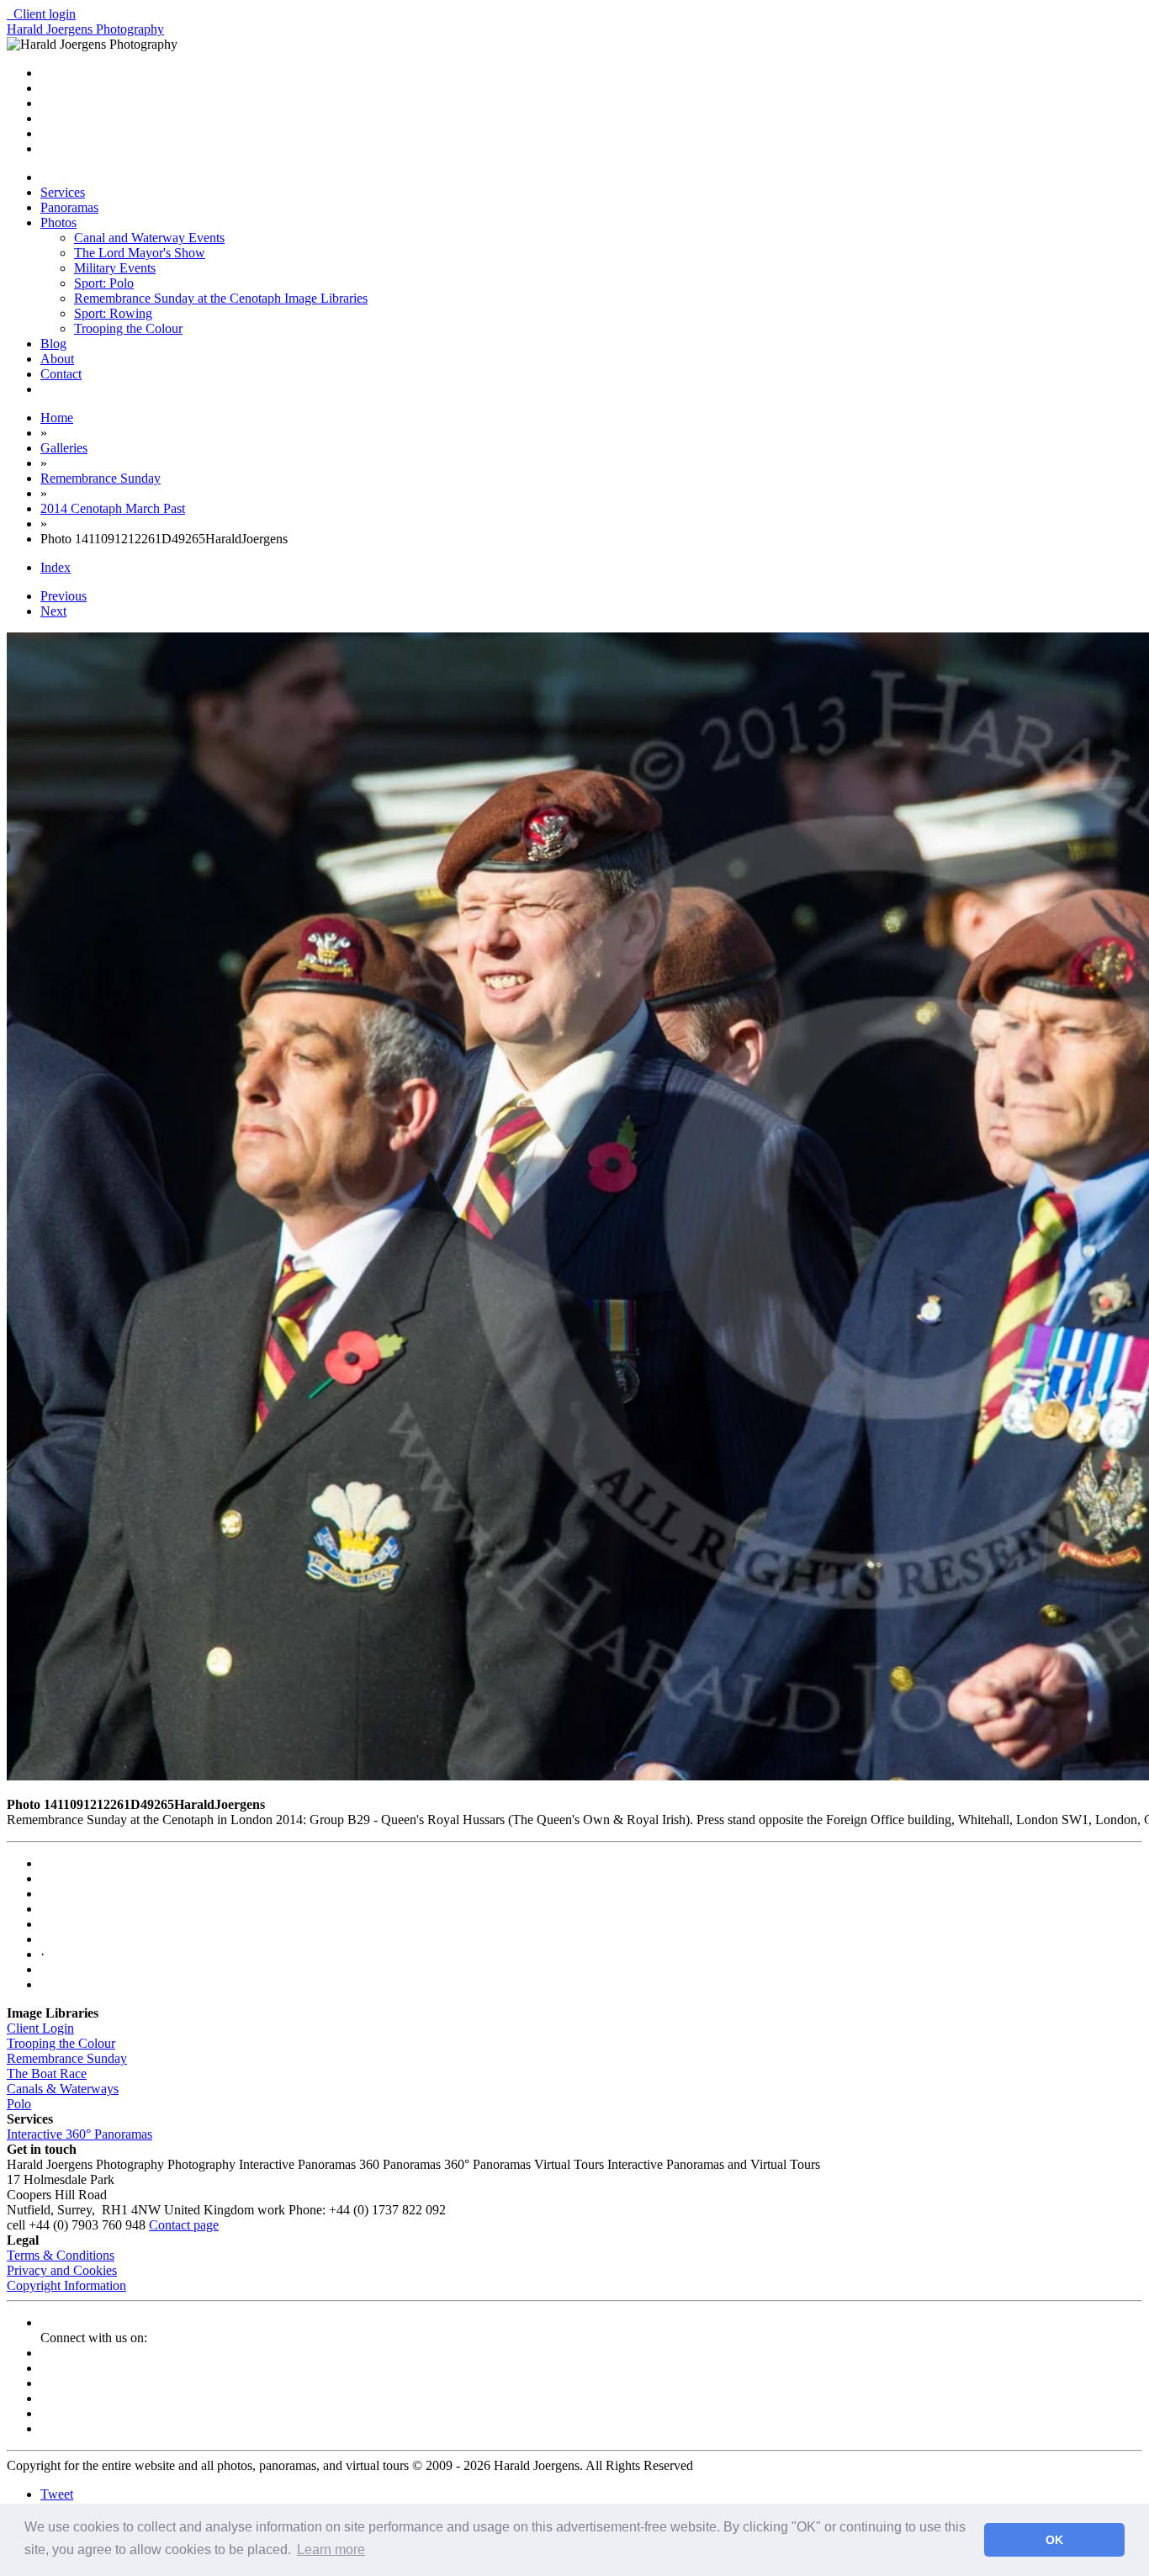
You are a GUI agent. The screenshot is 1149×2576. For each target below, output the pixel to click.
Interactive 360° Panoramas (79, 2134)
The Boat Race (47, 2073)
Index (56, 567)
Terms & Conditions (61, 2255)
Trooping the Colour (128, 328)
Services (63, 192)
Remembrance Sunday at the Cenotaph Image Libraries (221, 298)
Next (53, 611)
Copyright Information (66, 2285)
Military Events (115, 268)
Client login (41, 14)
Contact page (184, 2225)
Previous (64, 596)
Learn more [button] (331, 2550)
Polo (19, 2104)
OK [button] (1054, 2540)
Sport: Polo (104, 283)
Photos (58, 222)
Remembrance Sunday (67, 2058)
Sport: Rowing (113, 313)
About (57, 359)
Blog (53, 344)
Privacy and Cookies (62, 2270)
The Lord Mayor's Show (140, 253)
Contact (61, 374)
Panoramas (69, 207)
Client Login (40, 2028)
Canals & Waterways (63, 2089)
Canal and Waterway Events (149, 238)
